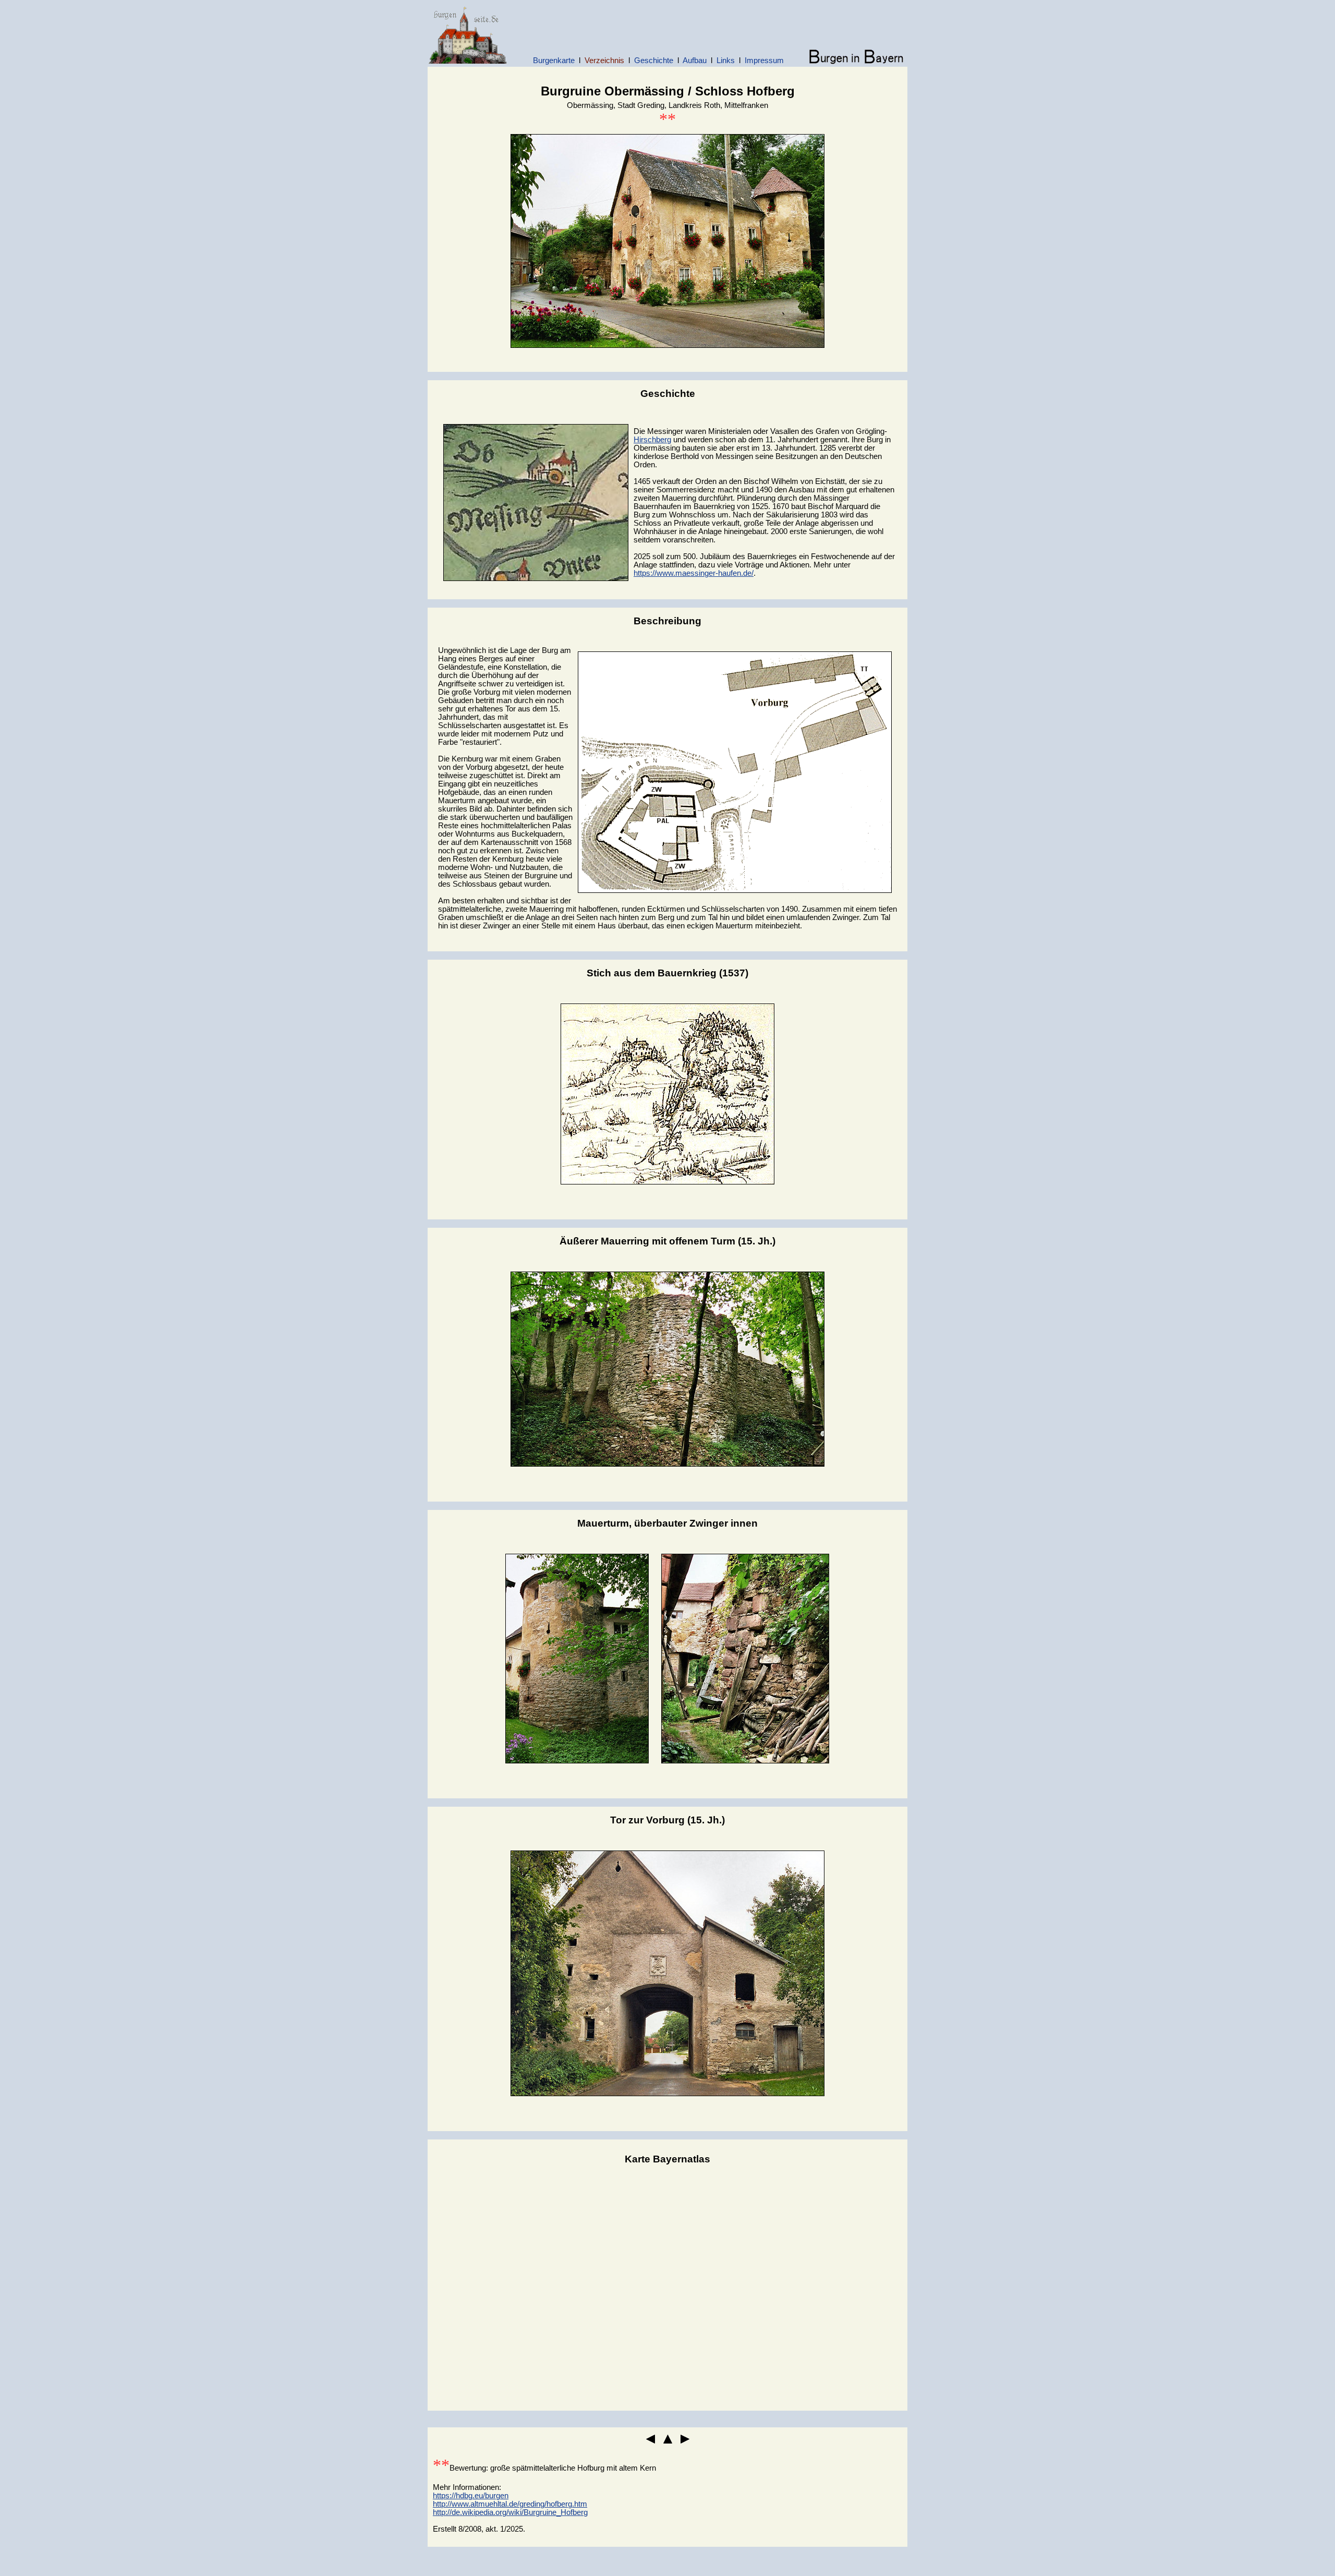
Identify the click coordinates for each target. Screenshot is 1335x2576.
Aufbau (695, 61)
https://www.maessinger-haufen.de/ (694, 573)
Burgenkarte (554, 61)
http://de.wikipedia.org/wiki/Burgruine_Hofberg (510, 2512)
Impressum (764, 61)
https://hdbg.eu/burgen (471, 2496)
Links (726, 61)
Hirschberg (652, 440)
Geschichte (654, 61)
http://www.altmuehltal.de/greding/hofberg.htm (510, 2504)
